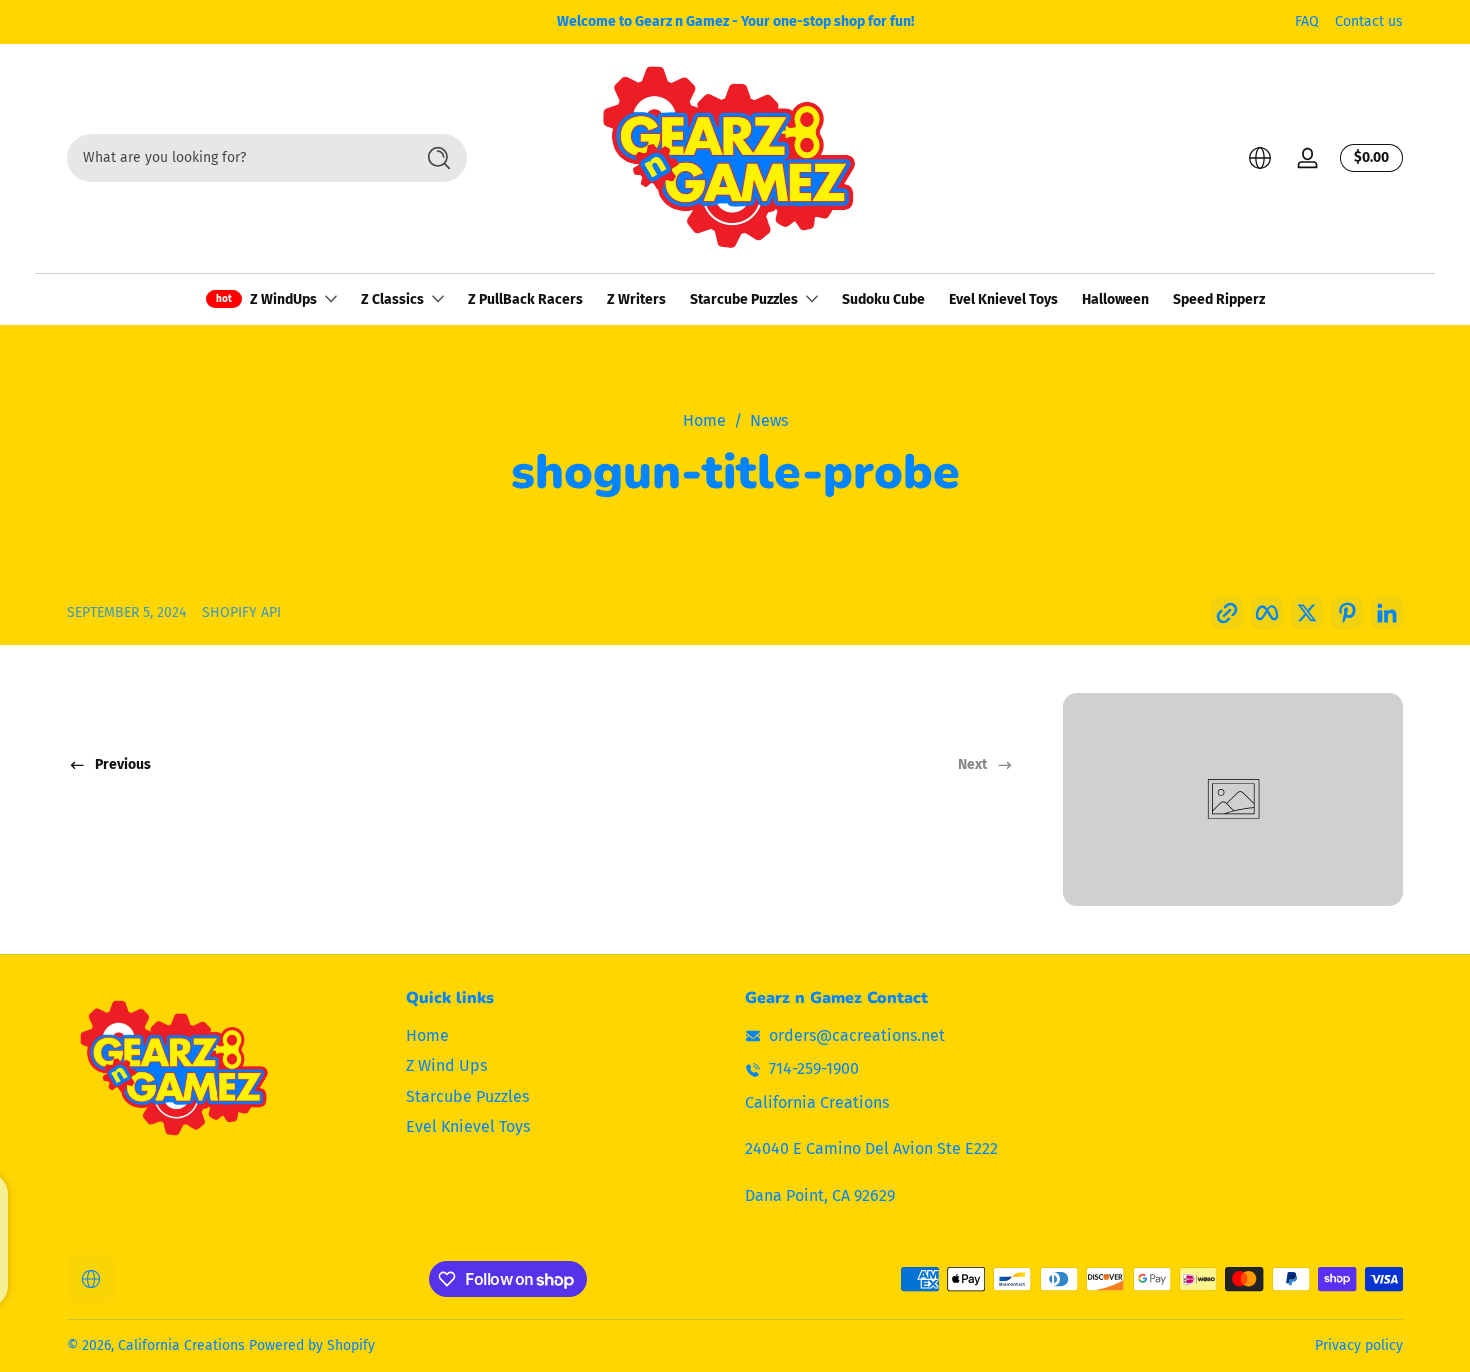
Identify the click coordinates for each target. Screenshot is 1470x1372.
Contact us (1369, 21)
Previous (123, 764)
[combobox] (235, 158)
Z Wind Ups (446, 1065)
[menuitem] (565, 1036)
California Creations (181, 1345)
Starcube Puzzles (744, 299)
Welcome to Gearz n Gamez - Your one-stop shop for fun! (735, 21)
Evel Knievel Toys (468, 1126)
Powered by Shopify (312, 1345)
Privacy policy (1359, 1345)
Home (704, 420)
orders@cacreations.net (857, 1035)
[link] (1233, 799)
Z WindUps (283, 299)
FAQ (1307, 21)
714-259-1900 (814, 1069)
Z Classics (392, 299)
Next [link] (972, 764)
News (769, 420)
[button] (1260, 158)
